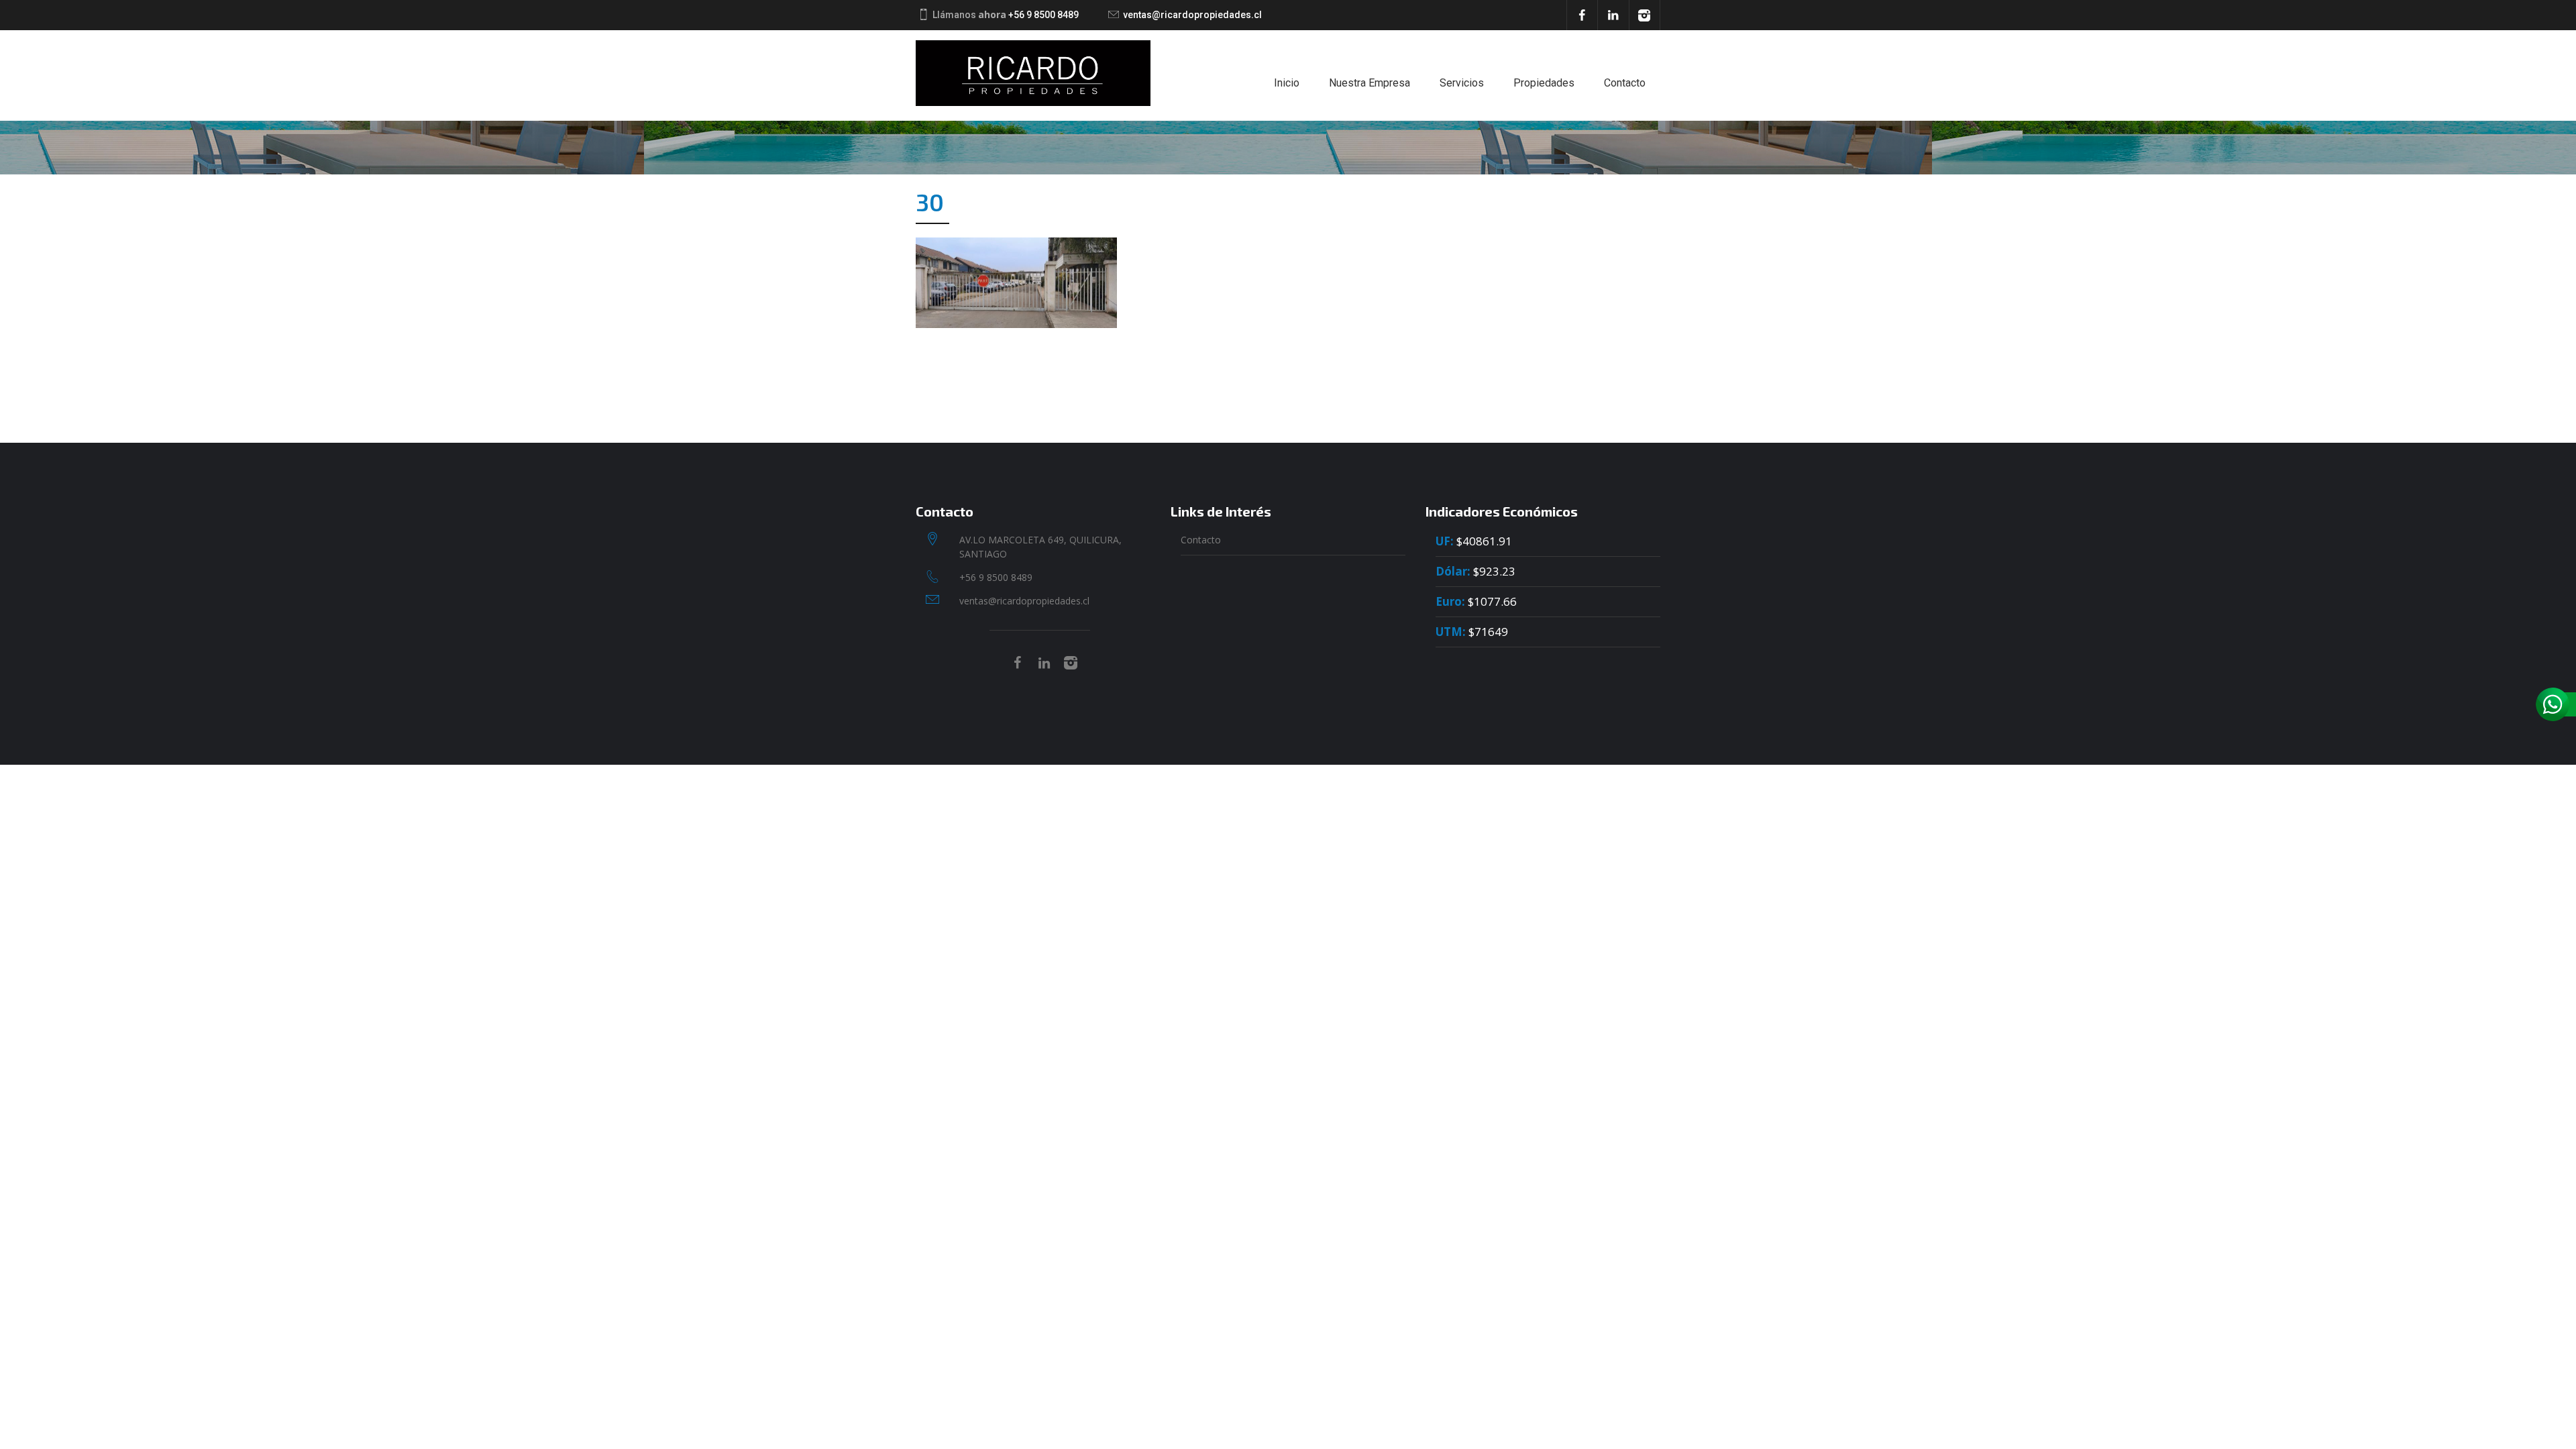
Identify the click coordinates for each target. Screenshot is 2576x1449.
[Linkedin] (1613, 15)
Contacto (1625, 83)
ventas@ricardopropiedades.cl (1192, 15)
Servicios (1462, 83)
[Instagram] (1645, 15)
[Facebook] (1582, 15)
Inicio (1287, 83)
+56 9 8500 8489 (1043, 15)
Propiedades (1544, 83)
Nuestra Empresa (1370, 83)
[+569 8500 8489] (2556, 704)
